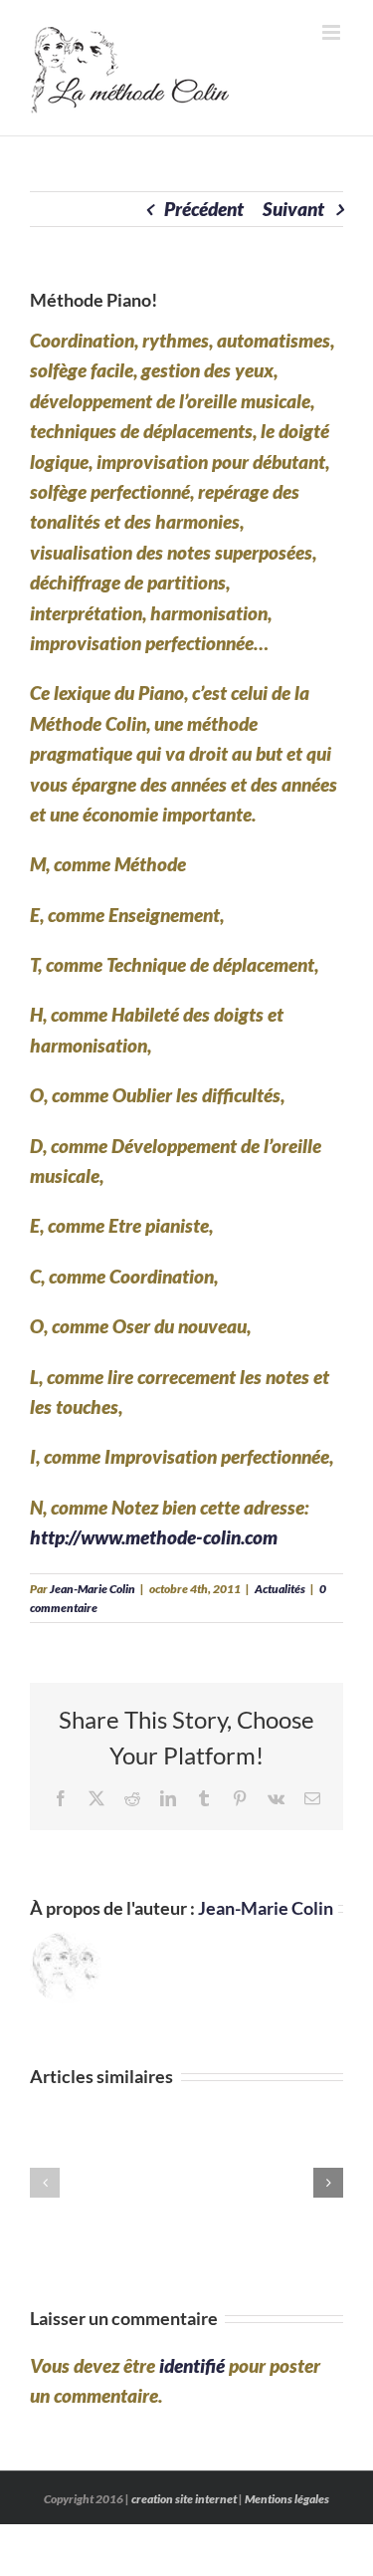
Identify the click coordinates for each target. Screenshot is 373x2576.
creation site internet (184, 2499)
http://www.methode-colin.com (154, 1537)
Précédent (204, 209)
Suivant (293, 209)
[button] (45, 2183)
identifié (192, 2365)
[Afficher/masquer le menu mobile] (333, 32)
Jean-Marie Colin (93, 1589)
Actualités (280, 1589)
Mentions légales (287, 2499)
